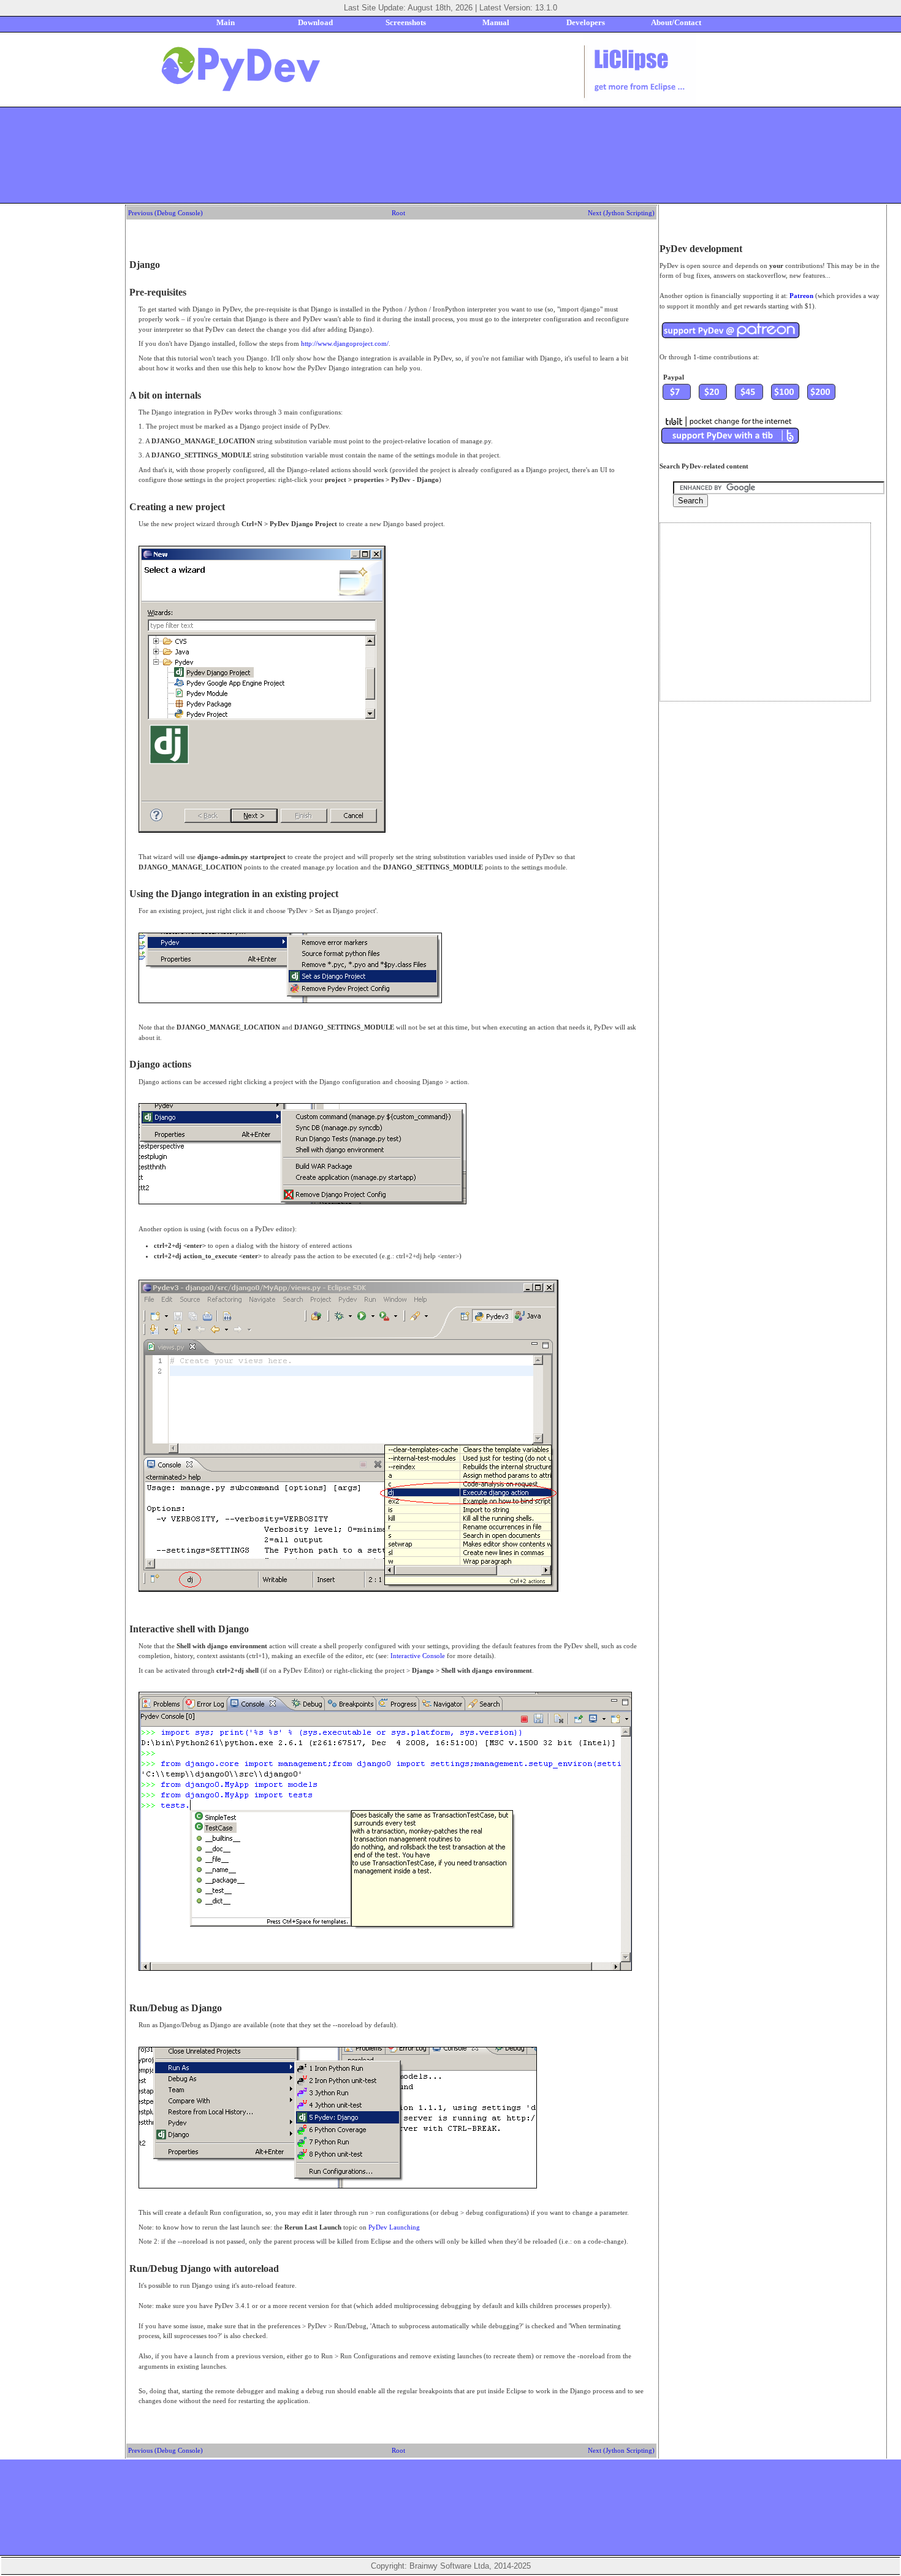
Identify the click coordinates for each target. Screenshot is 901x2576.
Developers (586, 22)
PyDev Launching (394, 2227)
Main (226, 22)
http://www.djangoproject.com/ (345, 343)
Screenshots (406, 22)
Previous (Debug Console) (165, 213)
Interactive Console (418, 1656)
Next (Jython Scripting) (621, 213)
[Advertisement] (450, 155)
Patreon (801, 296)
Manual (496, 22)
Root (398, 213)
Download (315, 22)
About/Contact (676, 22)
